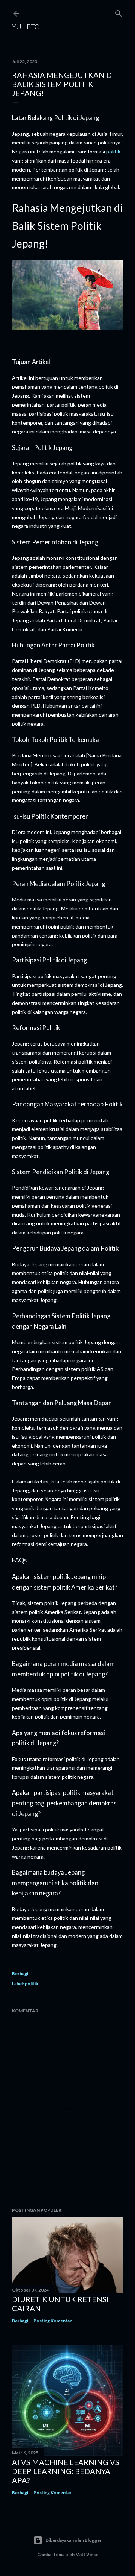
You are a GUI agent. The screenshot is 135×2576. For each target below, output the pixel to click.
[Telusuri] (118, 12)
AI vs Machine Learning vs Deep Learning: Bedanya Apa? (66, 2471)
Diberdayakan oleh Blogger (73, 2540)
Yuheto (26, 27)
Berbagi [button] (20, 1973)
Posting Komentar (52, 2321)
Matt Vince (87, 2554)
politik (113, 151)
